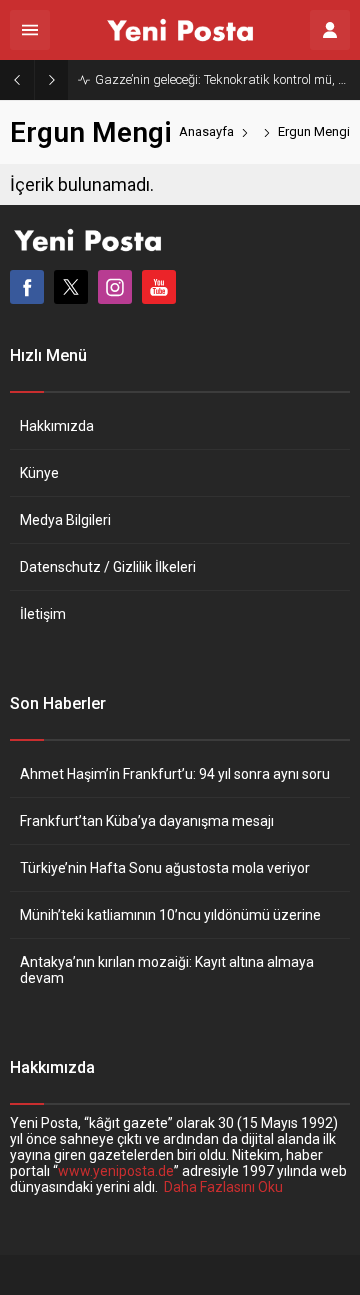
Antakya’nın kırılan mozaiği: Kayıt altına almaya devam (167, 970)
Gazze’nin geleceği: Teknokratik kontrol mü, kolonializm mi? (222, 79)
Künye (39, 473)
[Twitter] (71, 287)
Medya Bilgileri (65, 520)
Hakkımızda (57, 426)
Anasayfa (206, 131)
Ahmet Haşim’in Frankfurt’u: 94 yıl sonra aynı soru (175, 774)
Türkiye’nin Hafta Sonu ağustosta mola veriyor (165, 868)
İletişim (43, 614)
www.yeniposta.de (116, 1171)
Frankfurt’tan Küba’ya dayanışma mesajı (147, 821)
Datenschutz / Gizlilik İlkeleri (108, 567)
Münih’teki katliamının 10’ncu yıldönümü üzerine (170, 915)
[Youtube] (159, 287)
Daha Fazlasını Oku (223, 1187)
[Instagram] (115, 287)
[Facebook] (27, 287)
